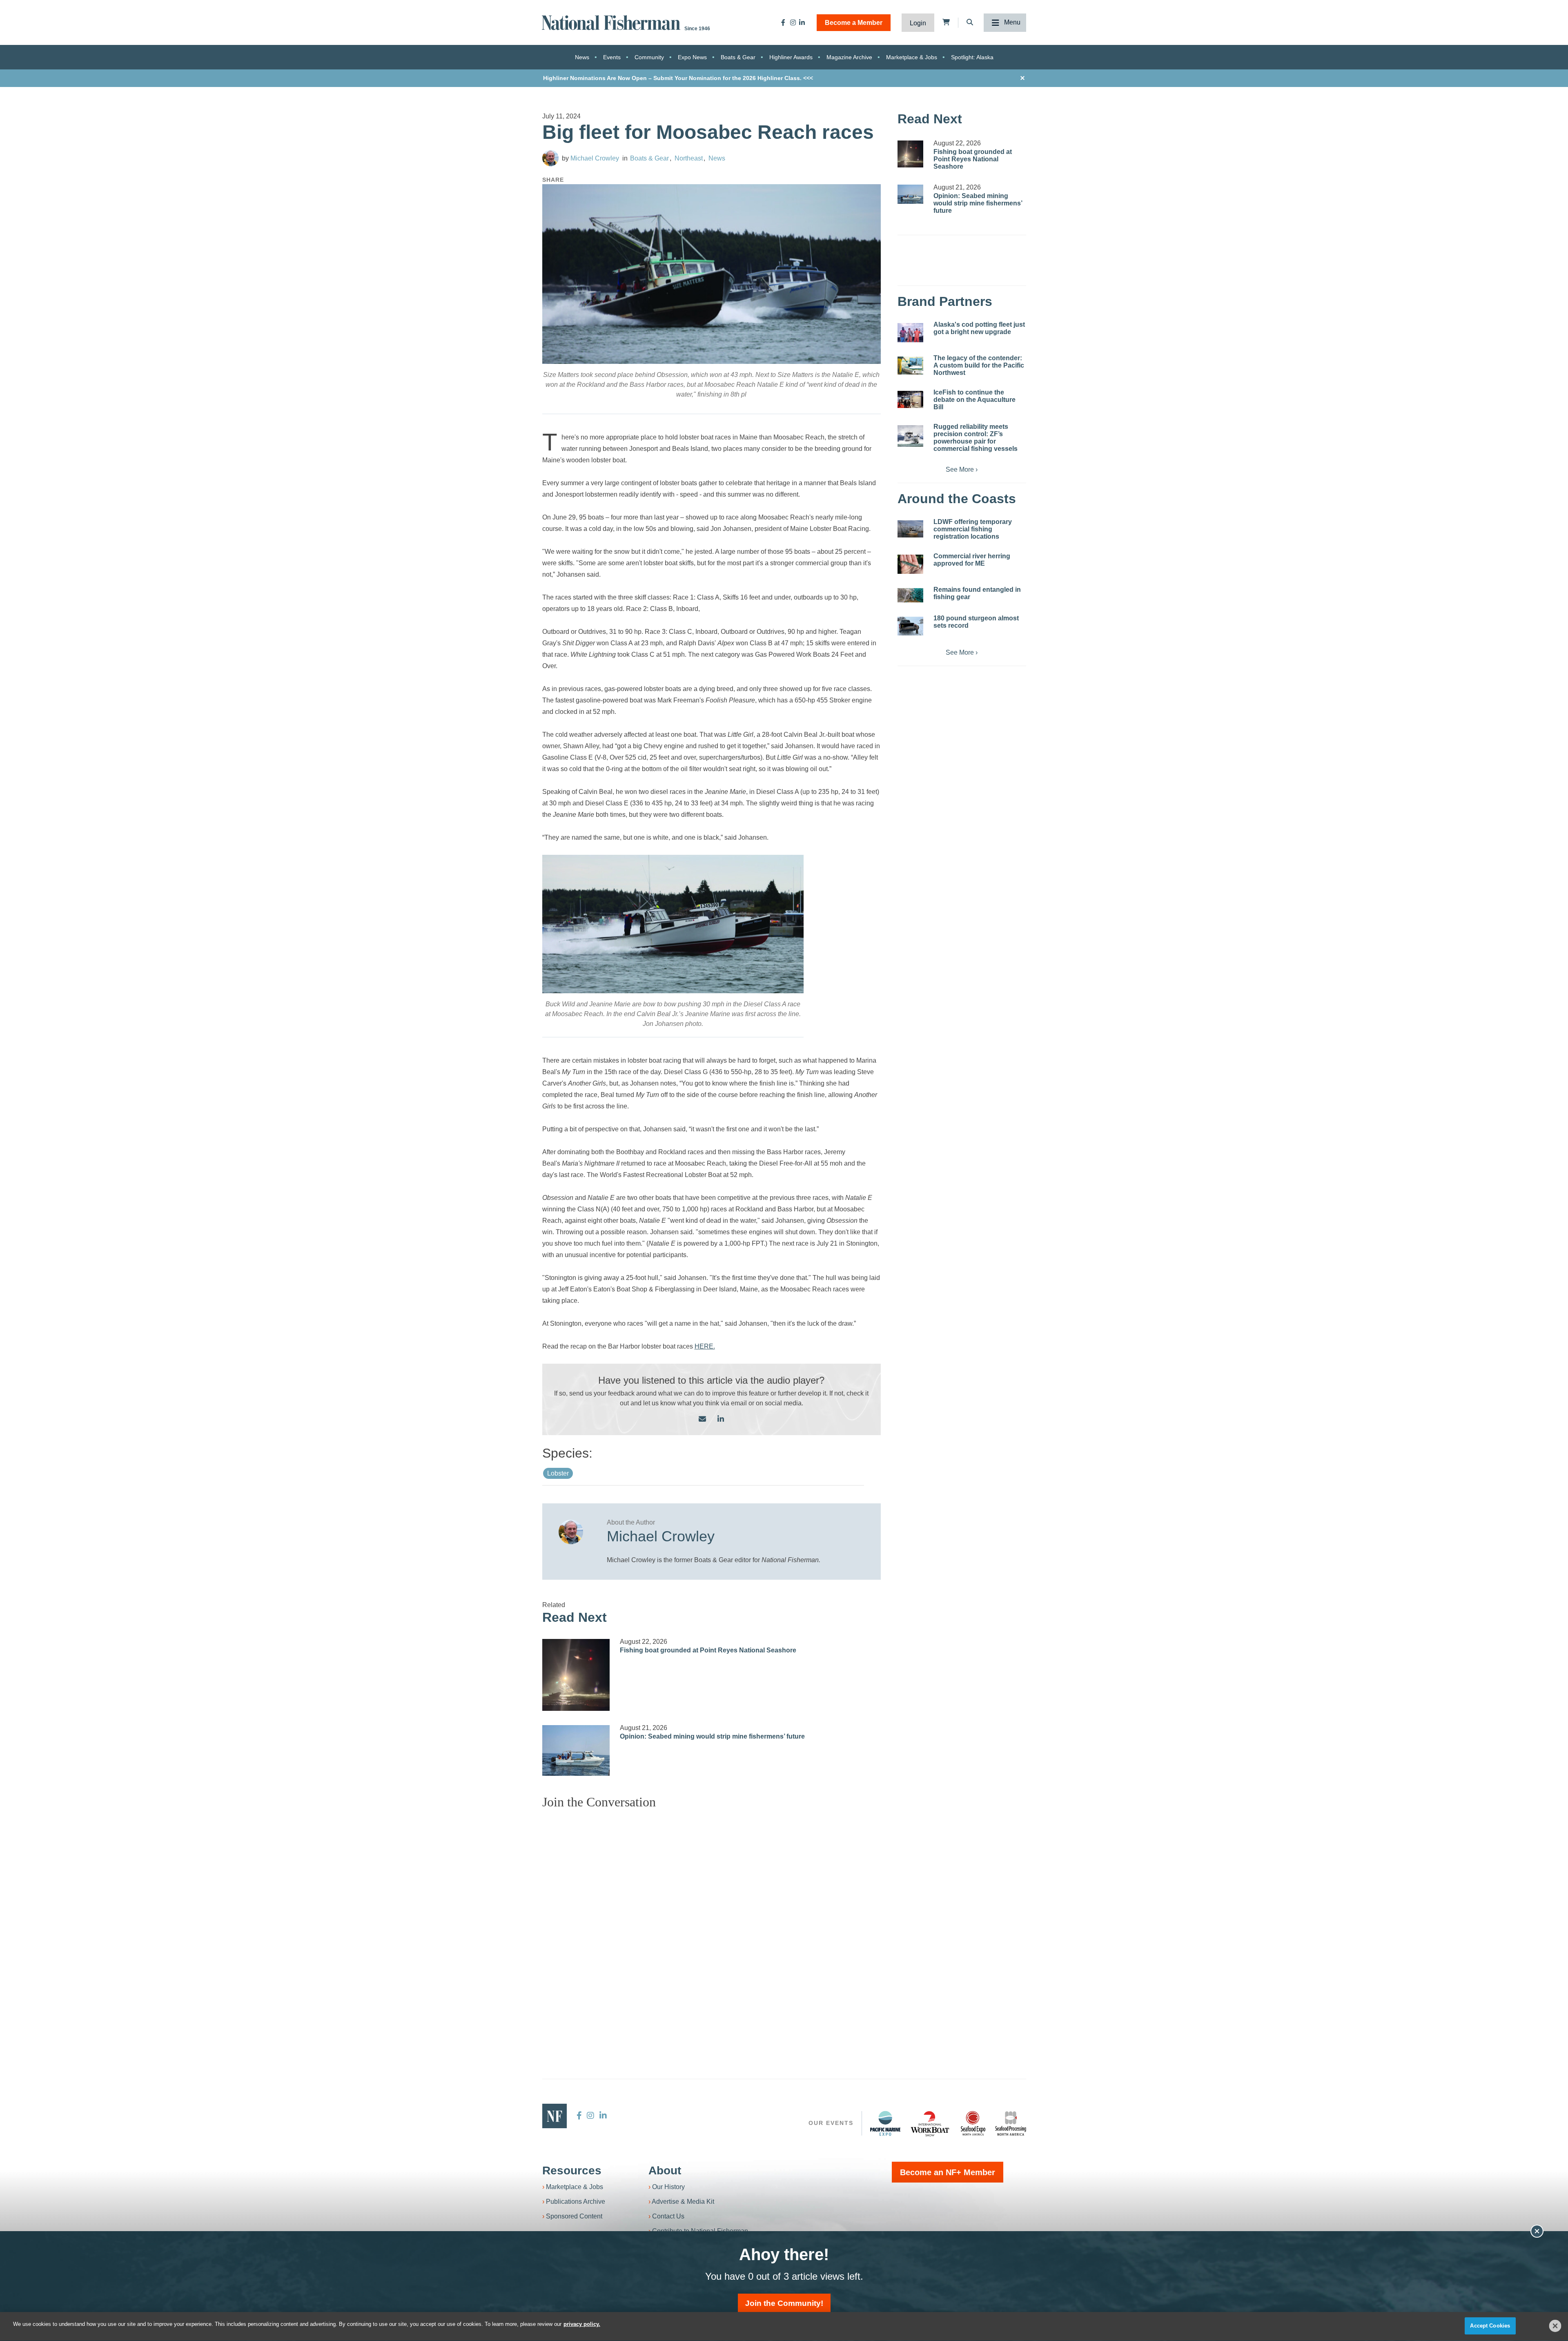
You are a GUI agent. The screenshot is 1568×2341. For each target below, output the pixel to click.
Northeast (689, 158)
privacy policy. (582, 2324)
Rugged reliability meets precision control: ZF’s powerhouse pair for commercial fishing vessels (976, 438)
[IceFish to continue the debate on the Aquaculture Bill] (910, 399)
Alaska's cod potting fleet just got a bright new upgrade (979, 328)
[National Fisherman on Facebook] (783, 22)
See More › (962, 469)
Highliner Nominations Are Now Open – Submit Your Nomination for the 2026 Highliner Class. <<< (678, 78)
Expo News (692, 57)
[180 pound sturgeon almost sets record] (910, 626)
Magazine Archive (849, 57)
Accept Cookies (1490, 2326)
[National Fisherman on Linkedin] (802, 22)
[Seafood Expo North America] (973, 2123)
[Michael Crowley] (550, 158)
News (582, 57)
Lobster (558, 1473)
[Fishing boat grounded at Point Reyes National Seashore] (576, 1675)
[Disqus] (712, 1918)
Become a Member (854, 23)
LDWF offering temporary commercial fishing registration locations (973, 529)
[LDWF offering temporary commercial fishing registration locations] (910, 529)
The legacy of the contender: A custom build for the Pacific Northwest (979, 365)
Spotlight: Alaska (972, 57)
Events (612, 57)
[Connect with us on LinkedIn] (721, 1419)
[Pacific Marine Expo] (885, 2123)
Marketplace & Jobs (912, 57)
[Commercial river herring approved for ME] (910, 564)
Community (649, 57)
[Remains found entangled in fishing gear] (910, 595)
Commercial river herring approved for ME (972, 560)
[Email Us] (702, 1419)
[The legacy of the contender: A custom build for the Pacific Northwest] (910, 366)
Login (918, 23)
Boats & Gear (738, 57)
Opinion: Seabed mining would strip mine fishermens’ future (712, 1736)
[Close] (1555, 2326)
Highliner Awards (791, 57)
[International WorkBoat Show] (931, 2123)
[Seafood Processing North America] (1011, 2124)
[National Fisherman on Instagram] (793, 22)
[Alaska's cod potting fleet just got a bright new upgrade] (910, 333)
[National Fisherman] (612, 22)
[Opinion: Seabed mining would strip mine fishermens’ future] (576, 1750)
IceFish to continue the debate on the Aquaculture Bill (974, 400)
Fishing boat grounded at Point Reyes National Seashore (708, 1650)
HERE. (705, 1346)
